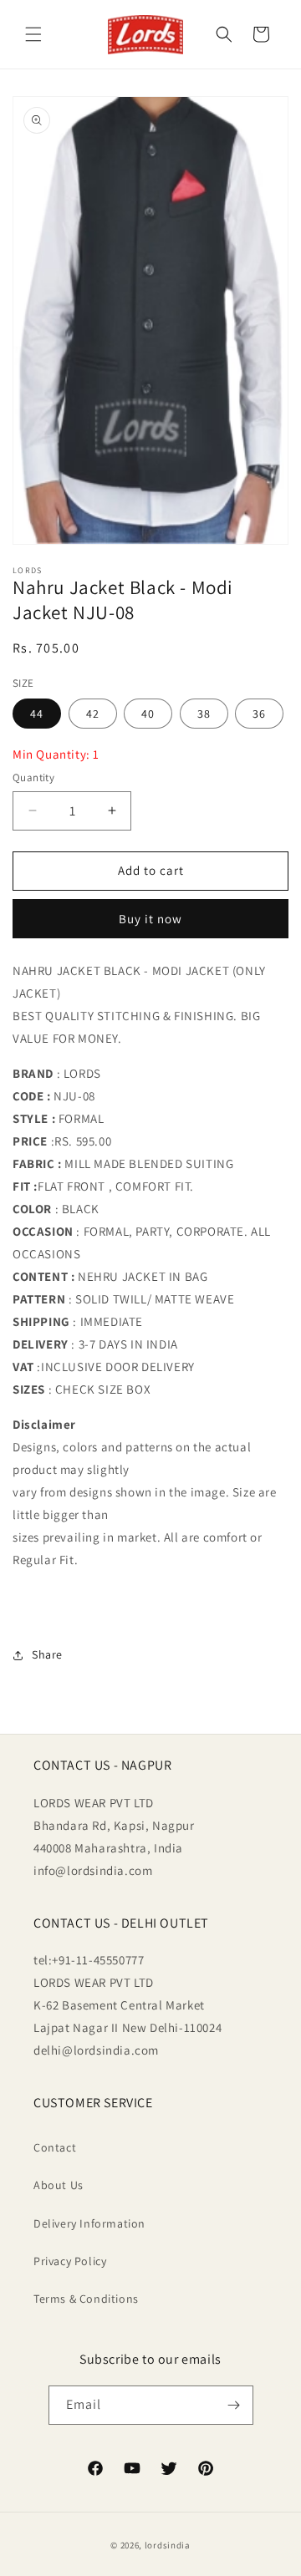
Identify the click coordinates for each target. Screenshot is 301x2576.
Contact (55, 2147)
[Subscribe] (234, 2405)
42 (93, 714)
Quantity (33, 777)
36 (259, 714)
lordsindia (168, 2545)
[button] (33, 34)
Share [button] (47, 1654)
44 (37, 714)
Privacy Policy (70, 2261)
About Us (59, 2185)
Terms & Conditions (86, 2299)
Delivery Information (89, 2223)
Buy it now (150, 919)
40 (148, 714)
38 (204, 714)
